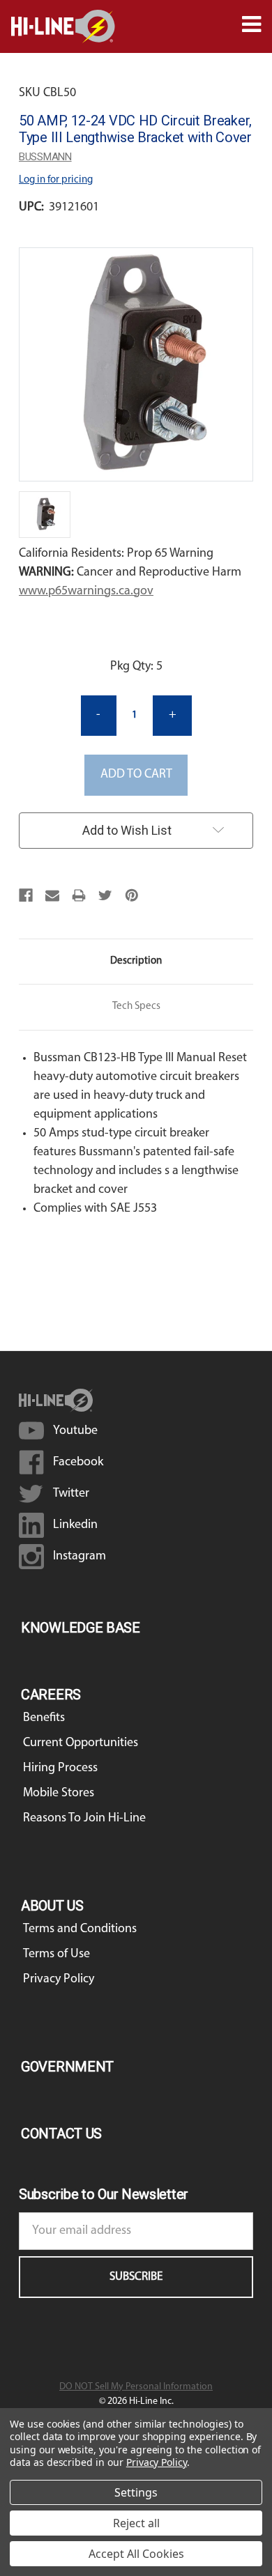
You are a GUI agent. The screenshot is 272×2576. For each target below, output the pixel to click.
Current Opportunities (81, 1743)
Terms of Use (56, 1954)
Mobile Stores (59, 1794)
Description (136, 961)
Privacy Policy (59, 1980)
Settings (136, 2492)
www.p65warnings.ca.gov (86, 592)
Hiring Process (60, 1768)
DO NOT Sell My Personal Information (136, 2387)
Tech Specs (136, 1007)
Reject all (136, 2523)
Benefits (44, 1718)
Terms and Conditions (80, 1929)
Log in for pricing (56, 180)
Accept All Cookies (136, 2554)
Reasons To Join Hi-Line (84, 1819)
